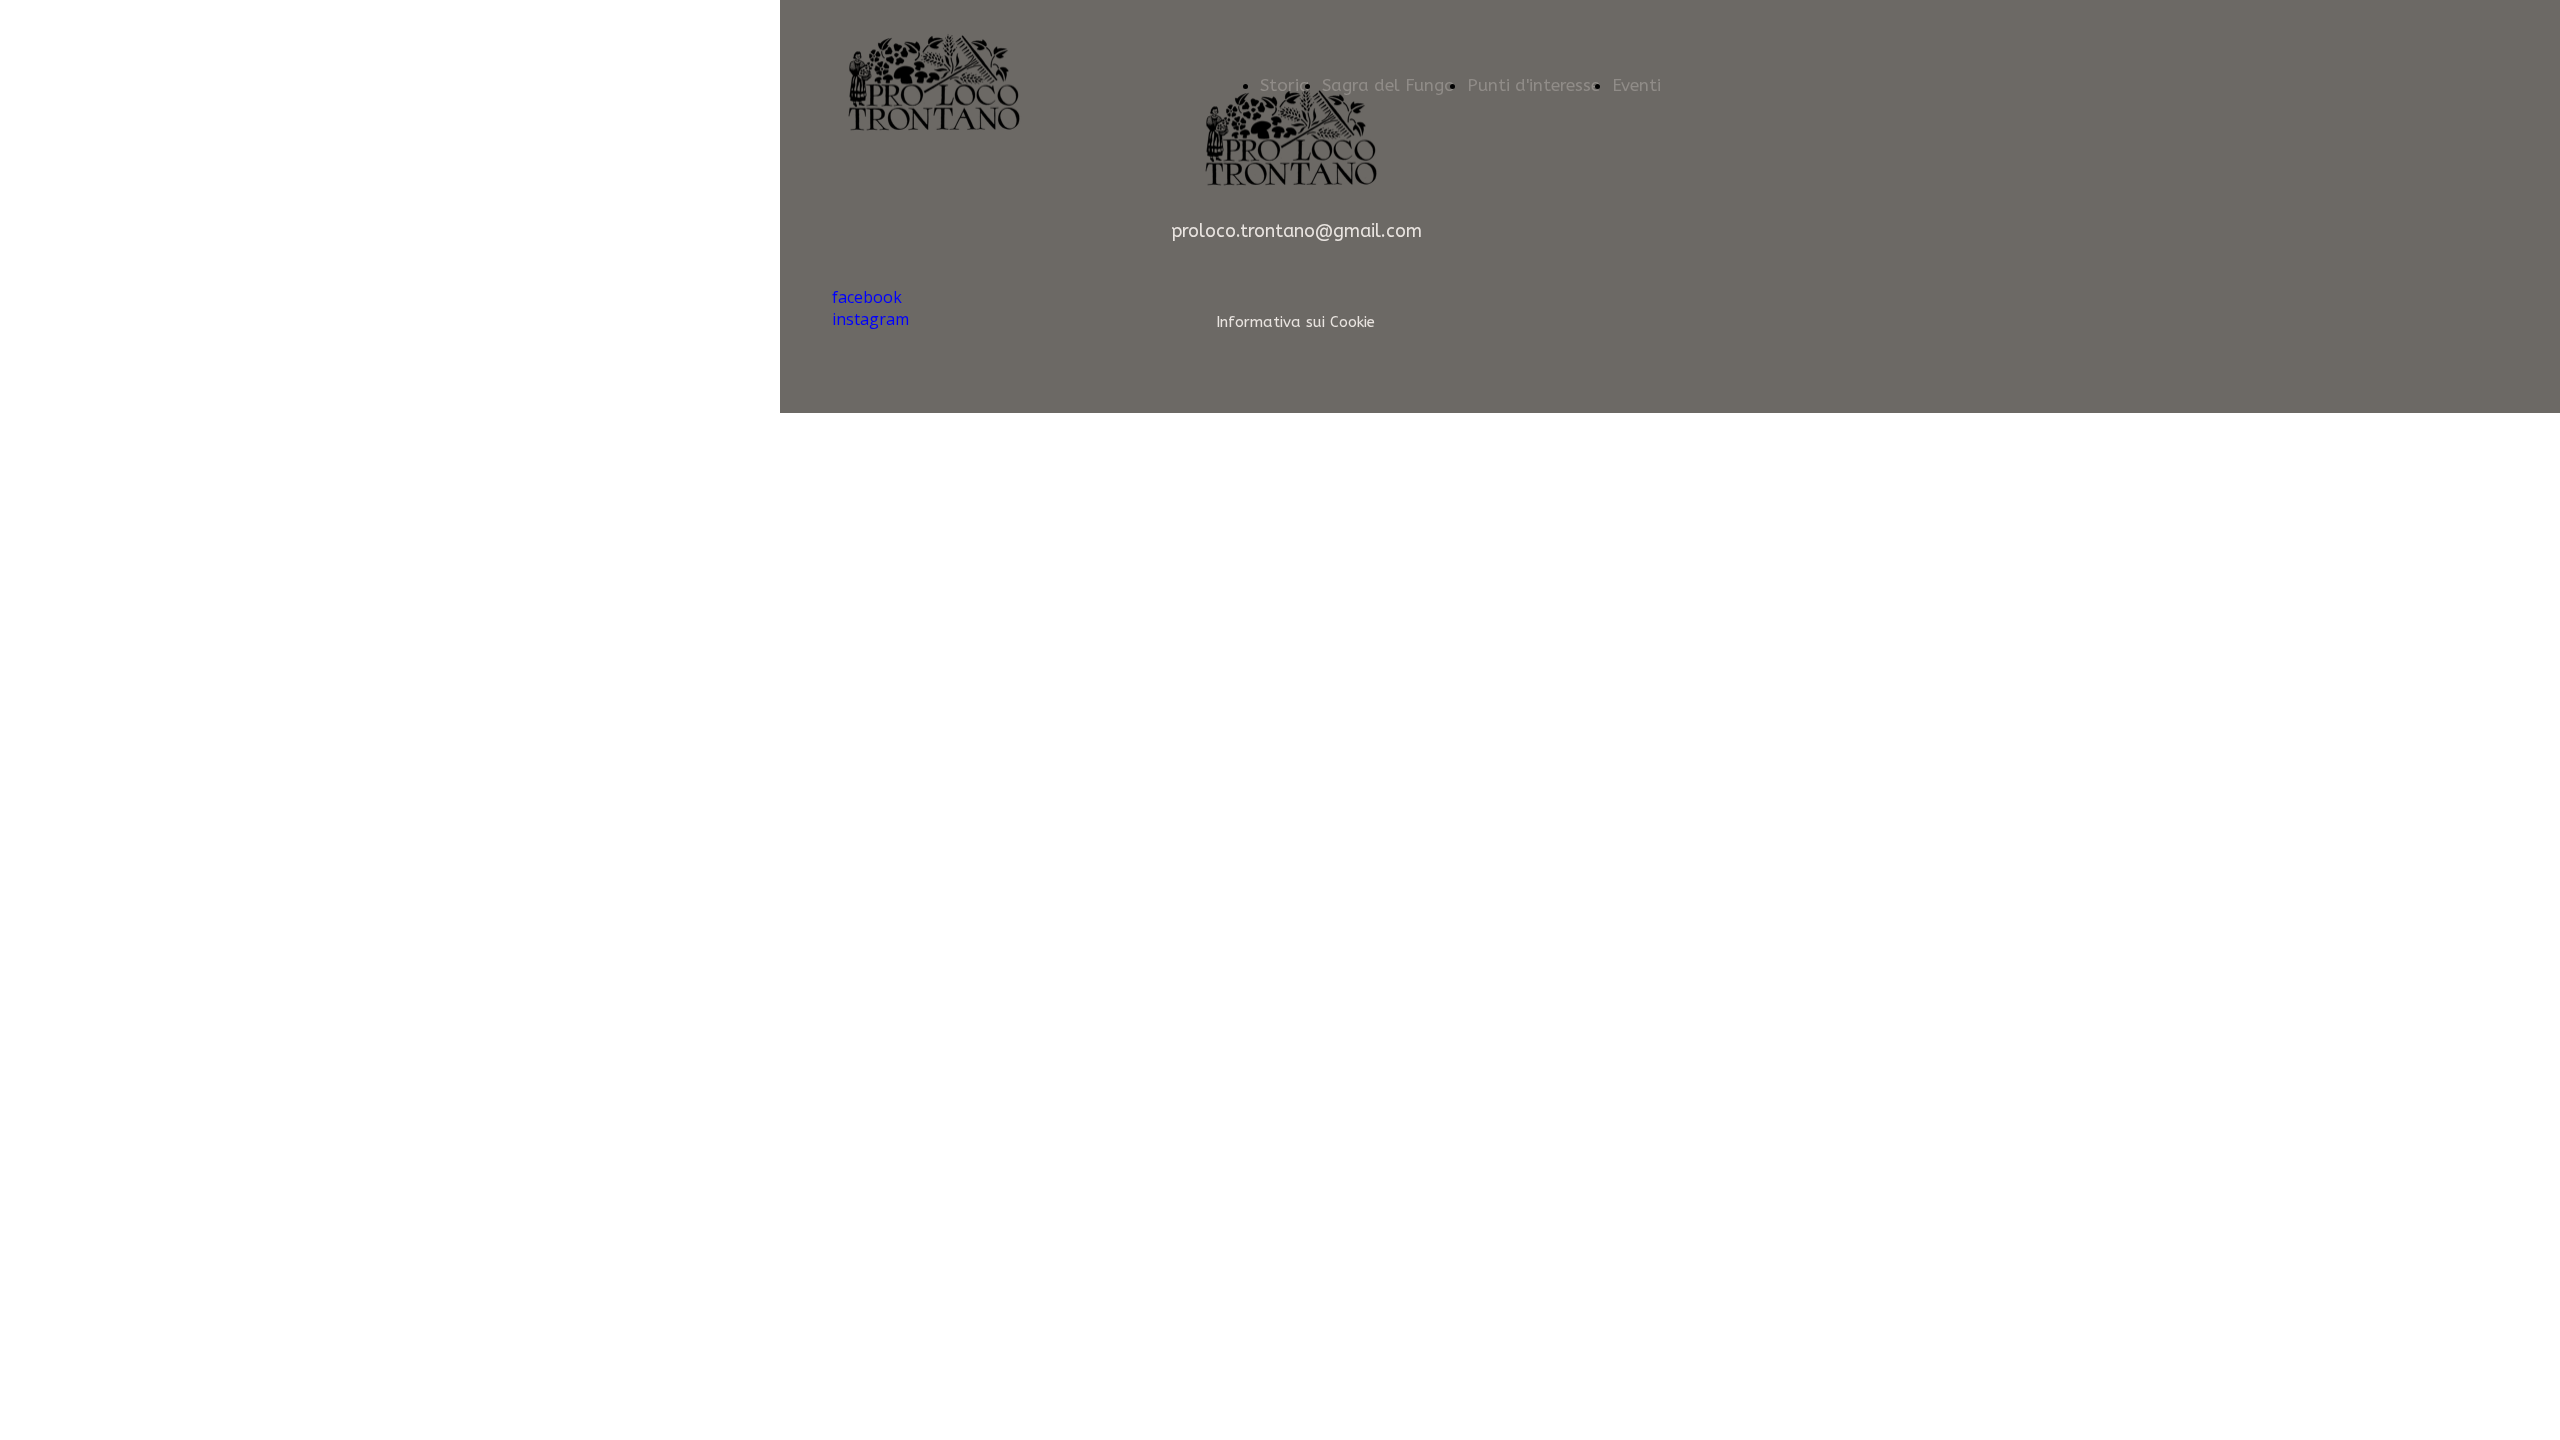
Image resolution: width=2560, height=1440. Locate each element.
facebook (867, 297)
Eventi (1636, 85)
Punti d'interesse (1533, 85)
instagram (870, 319)
